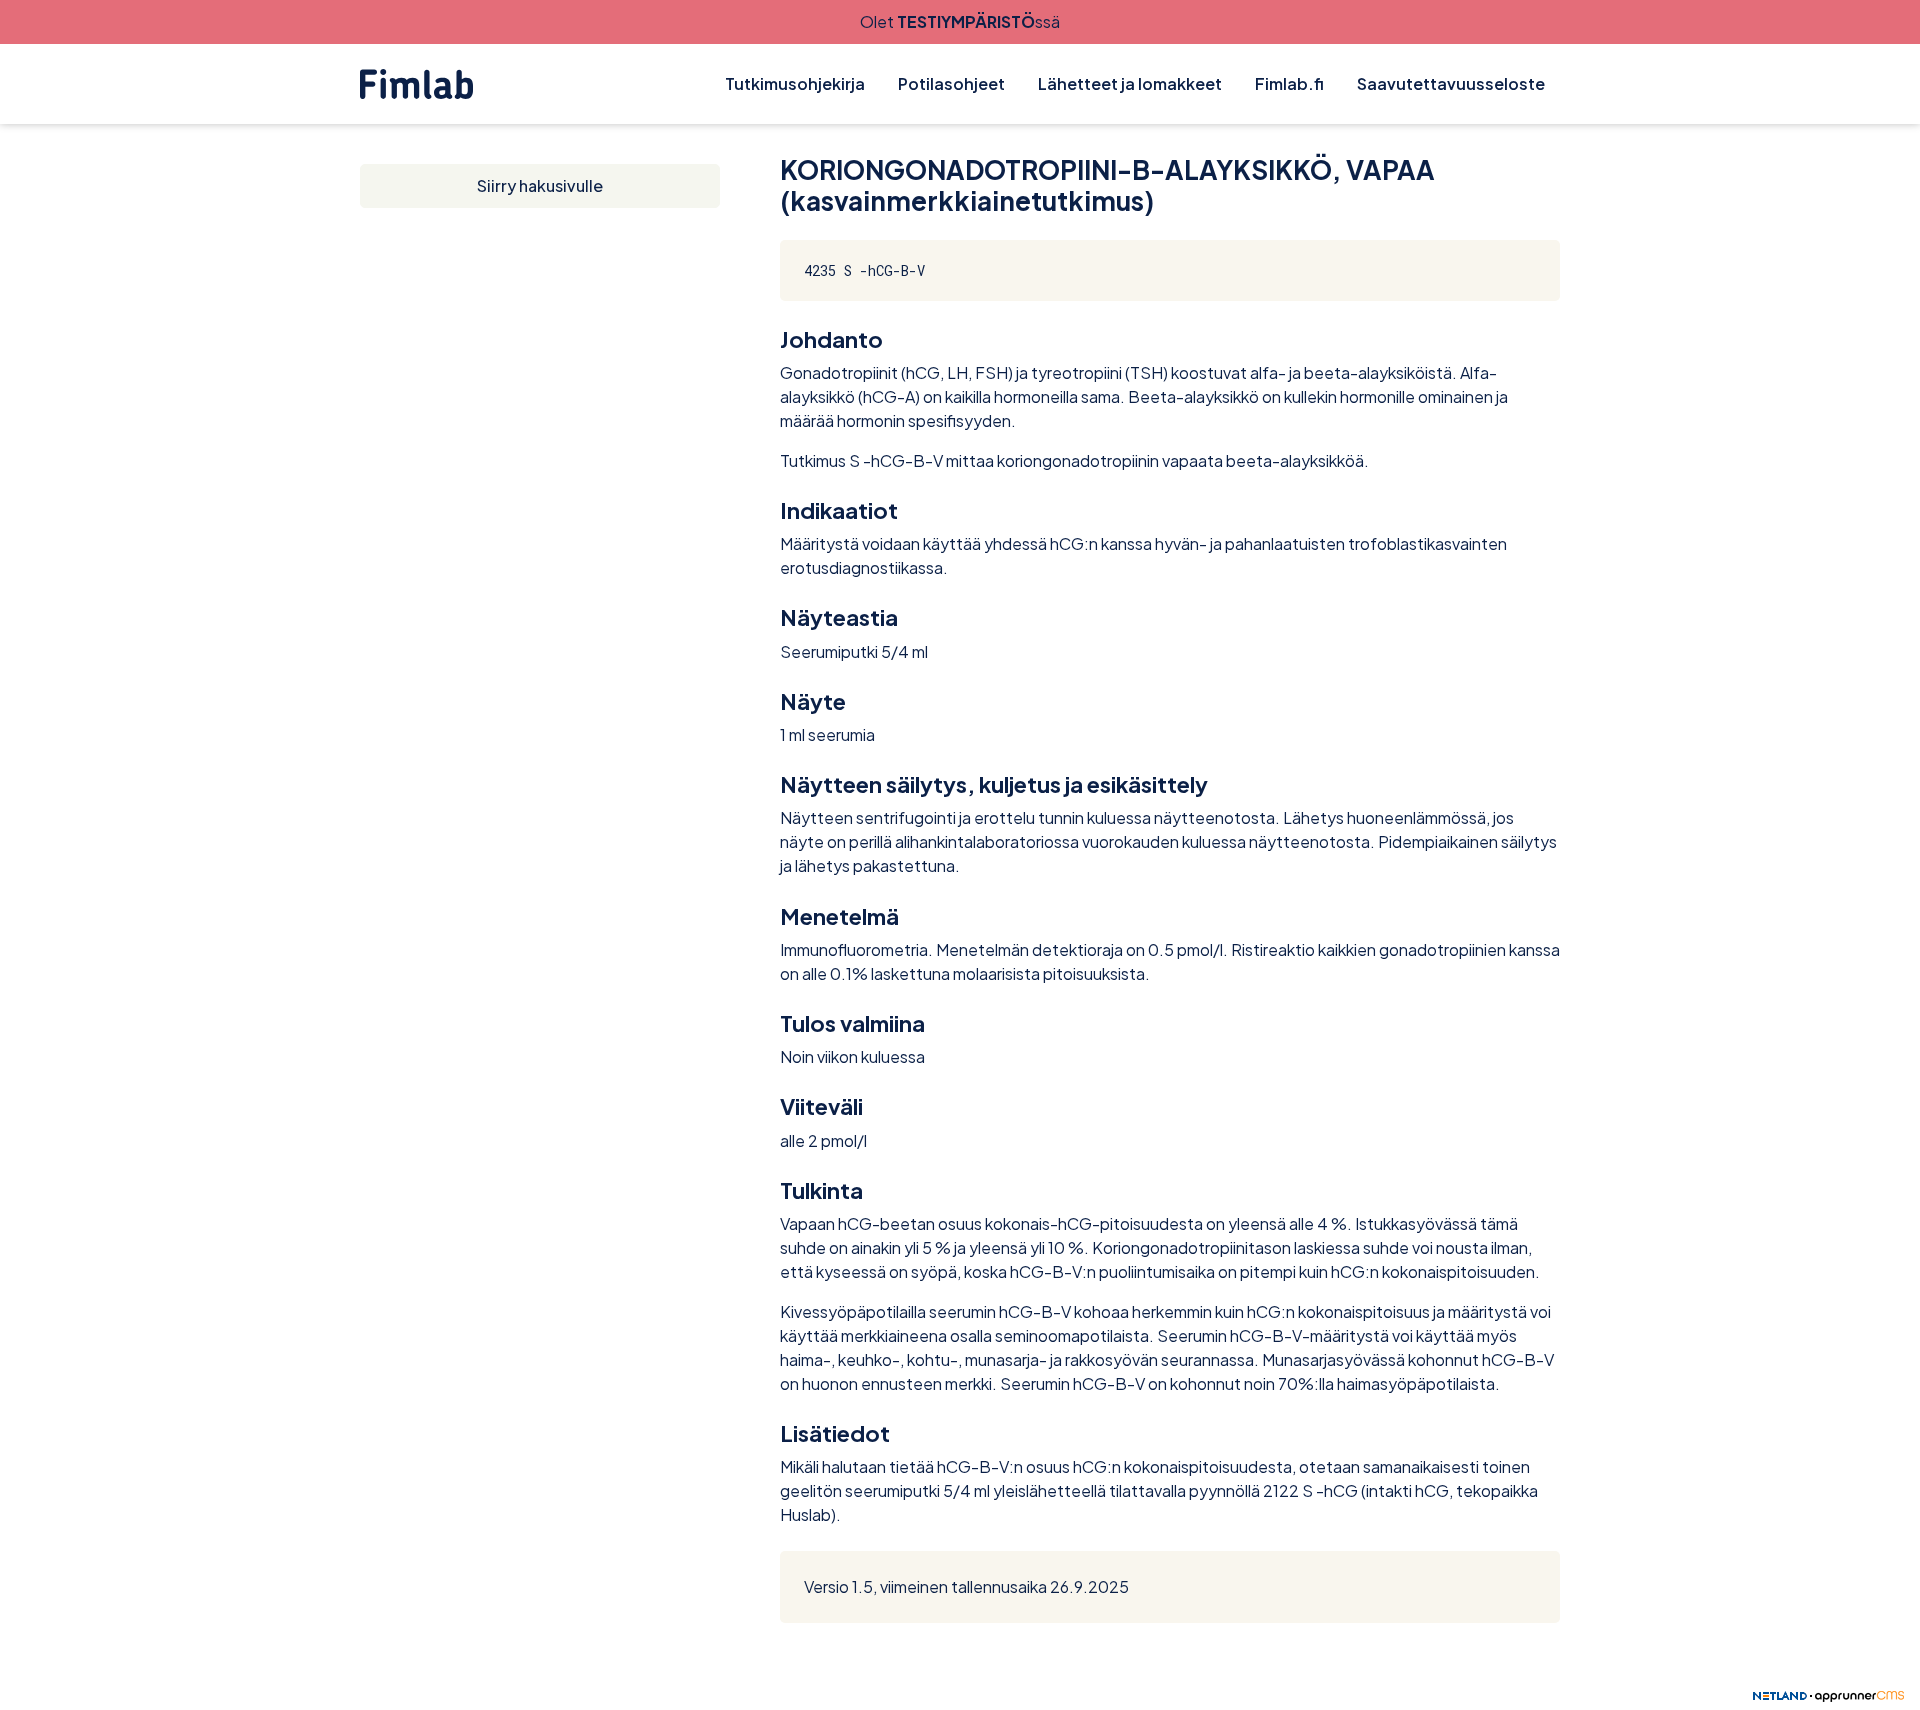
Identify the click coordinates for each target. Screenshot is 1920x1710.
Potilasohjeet (951, 83)
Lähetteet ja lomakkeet (1130, 83)
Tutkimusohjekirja (795, 83)
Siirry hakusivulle (540, 185)
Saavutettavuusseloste (1451, 83)
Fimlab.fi (1289, 83)
